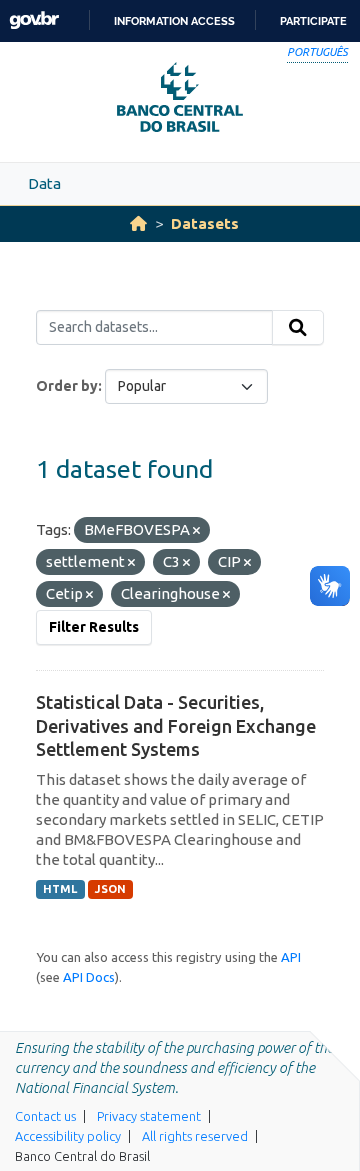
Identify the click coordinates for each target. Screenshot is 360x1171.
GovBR (34, 20)
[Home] (138, 223)
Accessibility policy (68, 1136)
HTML (60, 889)
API (291, 957)
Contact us (45, 1116)
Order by (67, 386)
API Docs (89, 977)
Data (44, 183)
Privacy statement (149, 1116)
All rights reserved (195, 1136)
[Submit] (298, 328)
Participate (313, 21)
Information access (174, 21)
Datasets (205, 223)
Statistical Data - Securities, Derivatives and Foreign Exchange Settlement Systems (176, 725)
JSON (110, 889)
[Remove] (196, 531)
